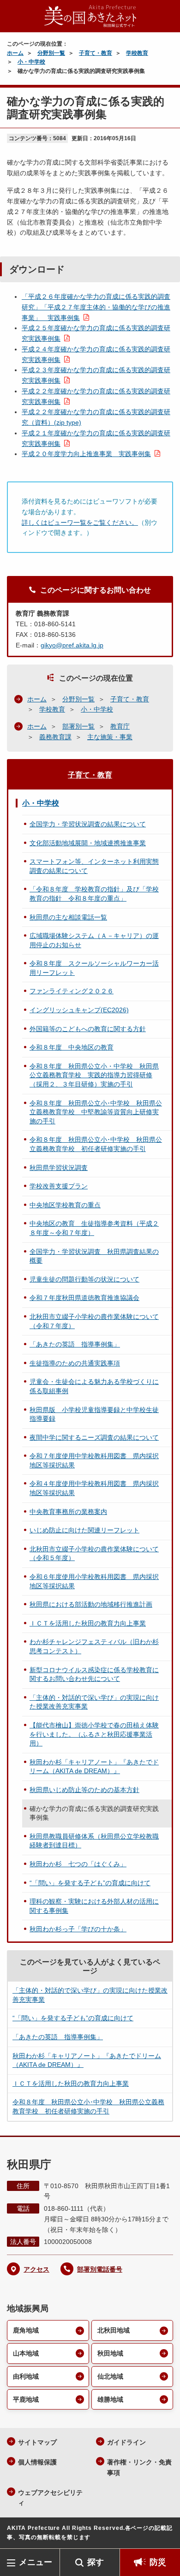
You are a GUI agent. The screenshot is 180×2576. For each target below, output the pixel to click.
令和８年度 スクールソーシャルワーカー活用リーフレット (94, 968)
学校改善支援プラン (59, 1186)
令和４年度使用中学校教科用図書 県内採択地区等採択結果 (94, 1488)
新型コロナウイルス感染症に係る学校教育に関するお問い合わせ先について (94, 1674)
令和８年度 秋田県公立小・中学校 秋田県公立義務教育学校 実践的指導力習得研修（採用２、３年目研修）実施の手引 (94, 1075)
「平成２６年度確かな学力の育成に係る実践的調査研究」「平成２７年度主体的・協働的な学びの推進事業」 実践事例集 (96, 307)
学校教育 (137, 53)
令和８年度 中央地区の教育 (72, 1047)
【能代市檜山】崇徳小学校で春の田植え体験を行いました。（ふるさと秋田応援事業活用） (94, 1734)
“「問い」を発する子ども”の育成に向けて (90, 1883)
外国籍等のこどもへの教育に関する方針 (88, 1029)
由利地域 (26, 2376)
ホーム (15, 53)
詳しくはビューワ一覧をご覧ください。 (80, 522)
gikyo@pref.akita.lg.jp (72, 645)
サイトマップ (37, 2442)
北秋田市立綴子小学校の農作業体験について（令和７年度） (94, 1321)
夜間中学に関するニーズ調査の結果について (94, 1437)
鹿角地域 (26, 2330)
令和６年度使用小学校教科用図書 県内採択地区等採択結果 (94, 1581)
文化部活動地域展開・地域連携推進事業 (88, 843)
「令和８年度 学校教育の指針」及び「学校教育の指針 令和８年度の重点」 (94, 894)
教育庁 (120, 726)
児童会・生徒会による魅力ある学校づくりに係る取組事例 (94, 1386)
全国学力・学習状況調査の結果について (88, 824)
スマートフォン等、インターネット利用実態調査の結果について (94, 866)
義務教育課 (55, 737)
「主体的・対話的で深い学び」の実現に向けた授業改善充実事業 (94, 1702)
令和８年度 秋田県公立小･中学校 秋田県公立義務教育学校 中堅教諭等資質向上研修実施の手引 (96, 1112)
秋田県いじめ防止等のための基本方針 (84, 1790)
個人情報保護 (37, 2462)
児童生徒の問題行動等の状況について (84, 1279)
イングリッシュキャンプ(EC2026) (79, 1010)
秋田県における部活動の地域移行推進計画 (91, 1604)
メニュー (36, 2562)
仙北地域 (110, 2376)
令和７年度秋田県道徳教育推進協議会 (84, 1298)
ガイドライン (126, 2442)
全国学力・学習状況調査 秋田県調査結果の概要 (94, 1256)
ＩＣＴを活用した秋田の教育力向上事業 (88, 1623)
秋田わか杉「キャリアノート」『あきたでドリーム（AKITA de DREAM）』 (94, 1767)
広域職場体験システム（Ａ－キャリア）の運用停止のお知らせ (94, 940)
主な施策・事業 (110, 737)
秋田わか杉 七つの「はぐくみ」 (78, 1864)
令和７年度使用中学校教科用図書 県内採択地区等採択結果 (94, 1460)
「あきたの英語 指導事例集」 (75, 1344)
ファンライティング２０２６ (72, 991)
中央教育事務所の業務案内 (68, 1512)
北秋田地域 (114, 2330)
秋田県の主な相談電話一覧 (68, 917)
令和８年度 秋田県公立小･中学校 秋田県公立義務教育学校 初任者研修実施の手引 (96, 1144)
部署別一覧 (78, 726)
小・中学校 (31, 62)
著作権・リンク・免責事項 (139, 2467)
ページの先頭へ (164, 2535)
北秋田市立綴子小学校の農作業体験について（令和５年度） (94, 1554)
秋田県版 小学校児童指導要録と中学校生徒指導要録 (94, 1414)
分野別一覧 (51, 53)
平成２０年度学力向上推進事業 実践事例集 (86, 454)
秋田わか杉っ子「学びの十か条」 (78, 1929)
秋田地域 (110, 2353)
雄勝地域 (110, 2399)
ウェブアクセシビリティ (50, 2498)
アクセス (36, 2269)
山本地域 (26, 2353)
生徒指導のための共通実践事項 (75, 1363)
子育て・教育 (96, 53)
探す (96, 2562)
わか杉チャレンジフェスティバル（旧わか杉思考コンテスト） (94, 1646)
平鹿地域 (26, 2399)
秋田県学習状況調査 (59, 1168)
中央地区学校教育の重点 (65, 1205)
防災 (158, 2562)
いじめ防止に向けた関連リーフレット (84, 1530)
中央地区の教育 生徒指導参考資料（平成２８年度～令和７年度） (94, 1228)
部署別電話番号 (100, 2269)
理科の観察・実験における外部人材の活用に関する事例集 (94, 1906)
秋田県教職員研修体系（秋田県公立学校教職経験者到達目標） (94, 1841)
